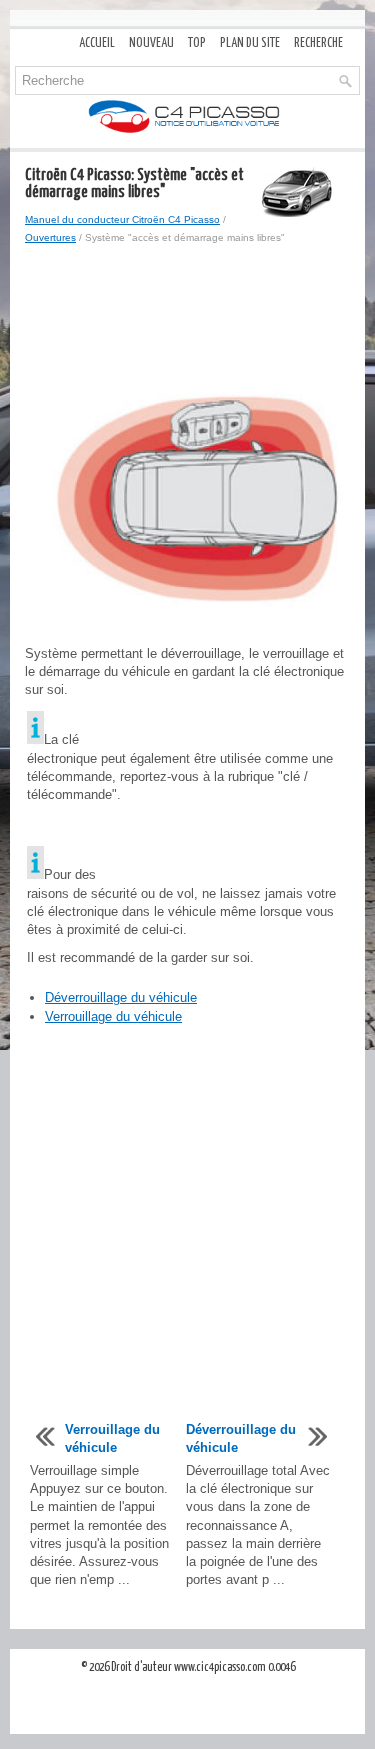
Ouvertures (50, 237)
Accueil (97, 43)
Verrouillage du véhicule (113, 1016)
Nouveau (151, 43)
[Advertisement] (187, 317)
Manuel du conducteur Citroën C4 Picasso (122, 219)
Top (197, 43)
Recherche (318, 43)
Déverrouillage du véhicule (121, 997)
